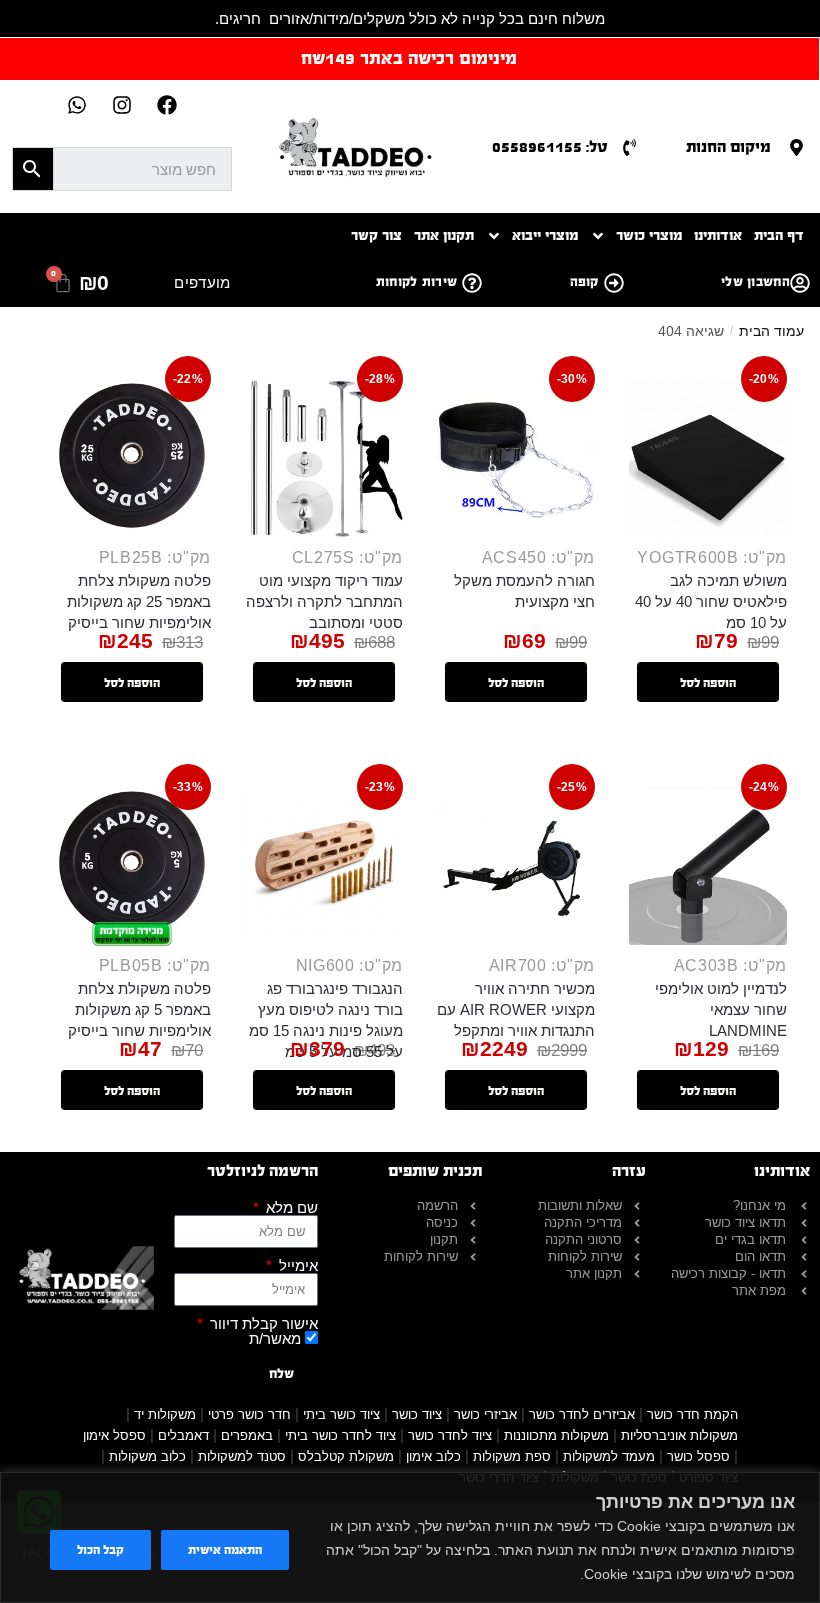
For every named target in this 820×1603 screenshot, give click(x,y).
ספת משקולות (512, 1456)
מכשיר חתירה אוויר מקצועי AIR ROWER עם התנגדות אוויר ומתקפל (516, 1009)
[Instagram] (122, 105)
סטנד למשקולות (242, 1456)
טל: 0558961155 (550, 146)
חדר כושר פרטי (249, 1414)
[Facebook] (167, 105)
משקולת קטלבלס (346, 1456)
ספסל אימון (114, 1435)
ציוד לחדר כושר (450, 1435)
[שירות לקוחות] (472, 283)
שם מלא (290, 1207)
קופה (584, 282)
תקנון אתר (444, 235)
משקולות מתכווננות (556, 1435)
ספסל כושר (698, 1456)
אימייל (296, 1265)
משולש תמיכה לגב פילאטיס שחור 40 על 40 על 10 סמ (711, 601)
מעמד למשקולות (609, 1456)
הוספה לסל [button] (708, 683)
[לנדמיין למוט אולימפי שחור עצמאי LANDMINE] (708, 866)
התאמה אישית (225, 1550)
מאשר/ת (275, 1338)
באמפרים (247, 1435)
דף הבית (779, 235)
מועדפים (202, 282)
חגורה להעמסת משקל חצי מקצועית (524, 591)
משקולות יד (165, 1414)
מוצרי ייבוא (545, 235)
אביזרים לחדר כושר (582, 1414)
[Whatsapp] (77, 105)
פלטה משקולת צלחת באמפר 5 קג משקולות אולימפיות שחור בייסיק (139, 1009)
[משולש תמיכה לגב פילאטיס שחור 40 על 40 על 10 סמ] (708, 458)
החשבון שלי (755, 282)
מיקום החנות (728, 146)
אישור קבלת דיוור (262, 1323)
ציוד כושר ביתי (341, 1414)
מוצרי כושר (649, 235)
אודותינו (718, 235)
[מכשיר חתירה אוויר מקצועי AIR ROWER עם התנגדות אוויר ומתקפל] (516, 866)
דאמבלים (183, 1435)
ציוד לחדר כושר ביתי (340, 1435)
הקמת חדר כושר (692, 1414)
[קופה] (614, 283)
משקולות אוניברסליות (679, 1435)
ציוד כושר (417, 1414)
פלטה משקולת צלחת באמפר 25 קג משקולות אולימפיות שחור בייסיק (139, 601)
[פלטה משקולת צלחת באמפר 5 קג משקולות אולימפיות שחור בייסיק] (132, 866)
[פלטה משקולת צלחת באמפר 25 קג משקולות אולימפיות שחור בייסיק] (132, 458)
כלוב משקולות (147, 1456)
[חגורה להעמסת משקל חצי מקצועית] (516, 458)
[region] (410, 1537)
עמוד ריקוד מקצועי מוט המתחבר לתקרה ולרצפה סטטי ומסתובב (324, 601)
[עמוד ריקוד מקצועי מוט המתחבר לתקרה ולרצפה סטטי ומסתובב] (324, 458)
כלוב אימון (433, 1456)
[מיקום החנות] (796, 147)
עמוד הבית (771, 331)
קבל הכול (100, 1550)
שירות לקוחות (417, 282)
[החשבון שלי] (800, 283)
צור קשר (376, 235)
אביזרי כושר (485, 1414)
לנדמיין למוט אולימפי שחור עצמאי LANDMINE (721, 1009)
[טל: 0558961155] (629, 147)
